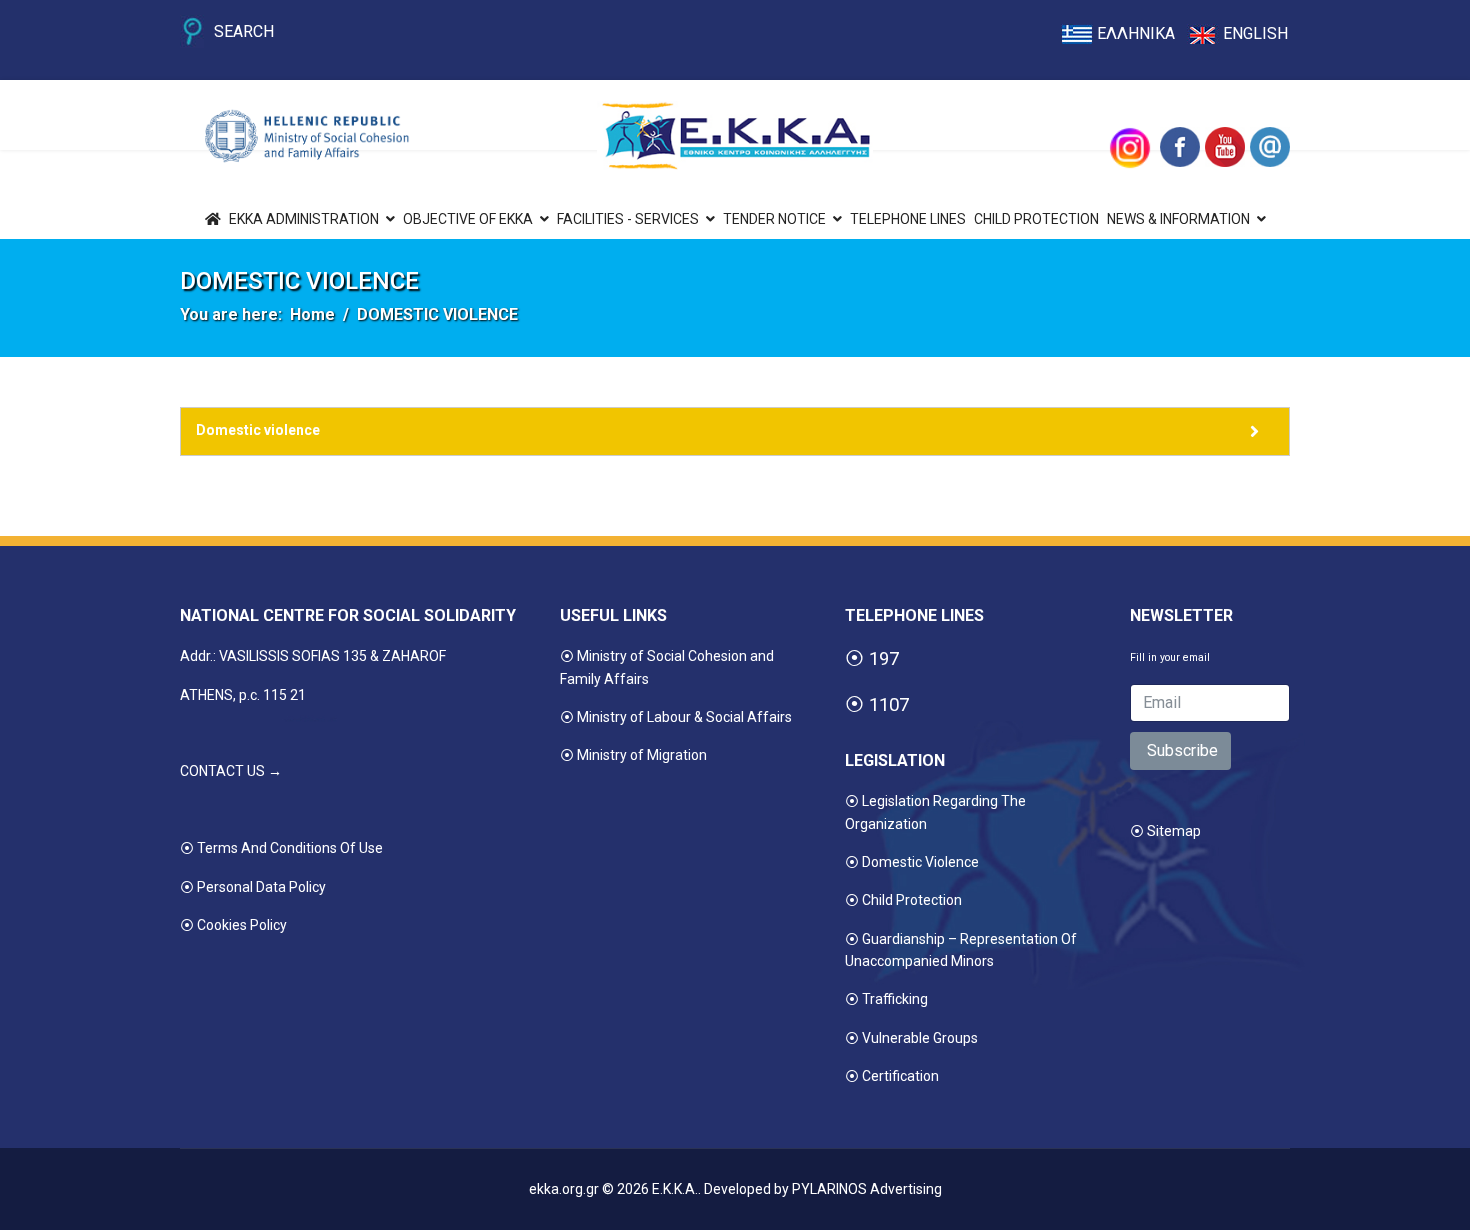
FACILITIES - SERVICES (628, 219)
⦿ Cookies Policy (233, 925)
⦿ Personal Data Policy (253, 887)
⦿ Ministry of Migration (633, 755)
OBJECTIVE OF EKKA (468, 219)
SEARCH (244, 31)
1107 (889, 705)
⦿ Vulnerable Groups (911, 1038)
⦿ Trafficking (886, 999)
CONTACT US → (231, 771)
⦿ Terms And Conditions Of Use (281, 848)
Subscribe (1180, 750)
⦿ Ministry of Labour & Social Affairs (676, 717)
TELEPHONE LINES (908, 219)
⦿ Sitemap (1165, 831)
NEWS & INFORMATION (1178, 219)
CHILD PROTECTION (1036, 219)
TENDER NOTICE (774, 219)
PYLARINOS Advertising (867, 1189)
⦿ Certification (892, 1076)
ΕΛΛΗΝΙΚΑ (1136, 33)
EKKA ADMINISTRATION (304, 219)
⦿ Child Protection (903, 900)
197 (884, 659)
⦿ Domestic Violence (912, 862)
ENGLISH (1255, 33)
